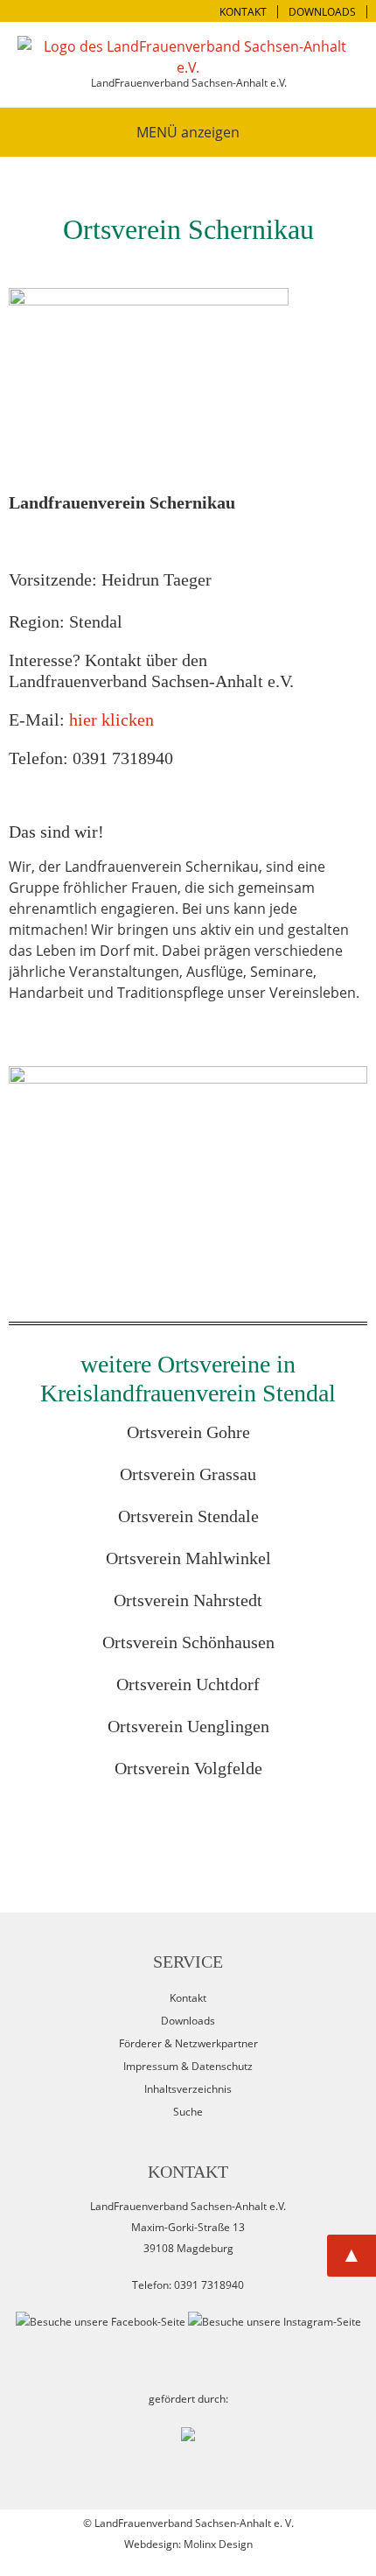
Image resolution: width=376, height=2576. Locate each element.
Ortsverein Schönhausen (188, 1642)
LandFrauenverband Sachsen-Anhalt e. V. (194, 2523)
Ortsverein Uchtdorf (188, 1684)
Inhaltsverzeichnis (188, 2089)
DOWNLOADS (322, 12)
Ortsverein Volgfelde (188, 1768)
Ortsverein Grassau (188, 1474)
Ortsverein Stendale (188, 1516)
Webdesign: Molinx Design (188, 2544)
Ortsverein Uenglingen (188, 1726)
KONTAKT (243, 12)
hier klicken (111, 719)
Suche (188, 2112)
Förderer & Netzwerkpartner (188, 2043)
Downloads (188, 2021)
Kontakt (188, 1998)
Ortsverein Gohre (188, 1432)
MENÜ (157, 132)
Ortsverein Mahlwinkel (188, 1558)
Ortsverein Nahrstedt (188, 1600)
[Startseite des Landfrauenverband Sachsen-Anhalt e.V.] (188, 57)
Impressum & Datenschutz (188, 2066)
